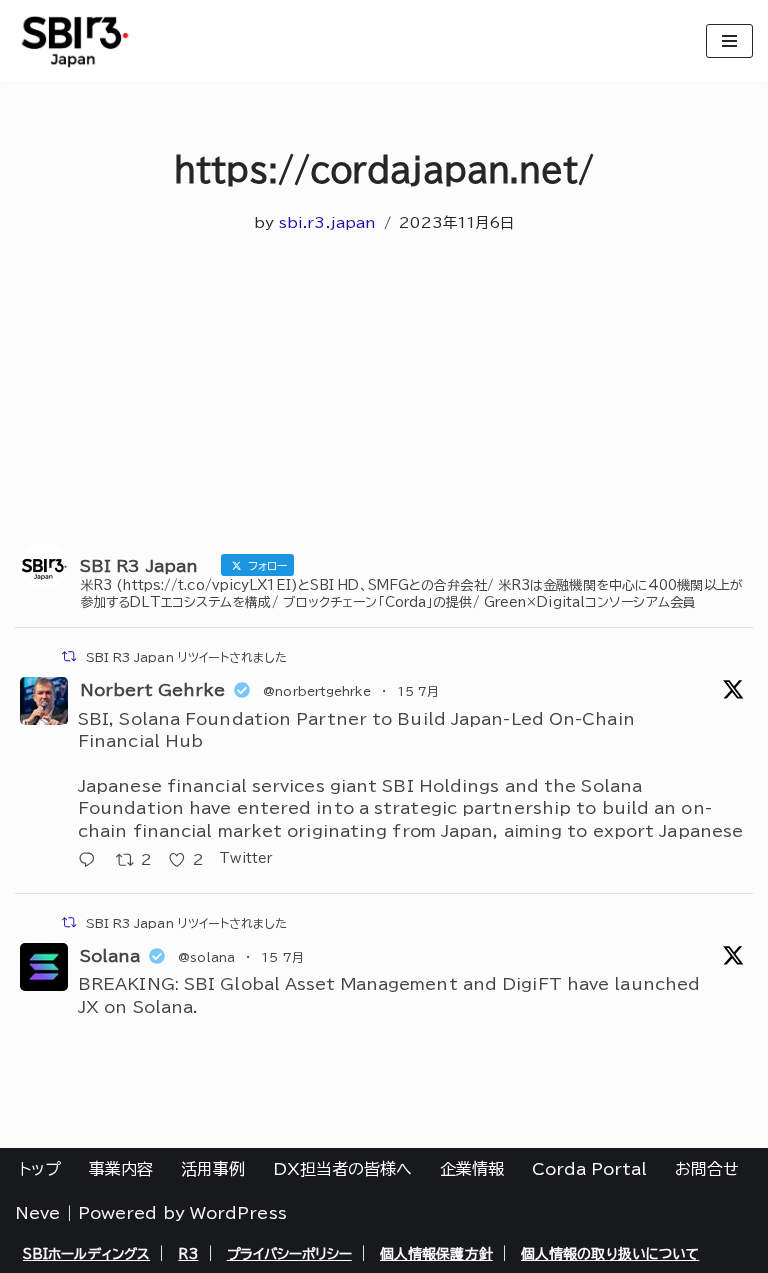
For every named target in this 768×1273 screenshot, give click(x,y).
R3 (188, 1254)
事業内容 (121, 1169)
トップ (40, 1169)
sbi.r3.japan (327, 222)
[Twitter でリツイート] (69, 656)
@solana (206, 957)
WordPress (238, 1213)
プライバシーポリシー (289, 1254)
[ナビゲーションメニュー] (729, 41)
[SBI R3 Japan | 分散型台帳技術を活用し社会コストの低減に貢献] (75, 41)
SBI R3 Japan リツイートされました (186, 657)
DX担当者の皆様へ (342, 1169)
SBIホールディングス (86, 1254)
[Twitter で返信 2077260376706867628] (92, 861)
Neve (37, 1213)
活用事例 (213, 1169)
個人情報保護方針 (436, 1254)
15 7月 (418, 691)
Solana (110, 956)
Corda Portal (589, 1169)
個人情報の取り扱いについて (610, 1254)
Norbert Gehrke (152, 690)
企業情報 (472, 1169)
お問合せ (707, 1169)
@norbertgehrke (316, 691)
